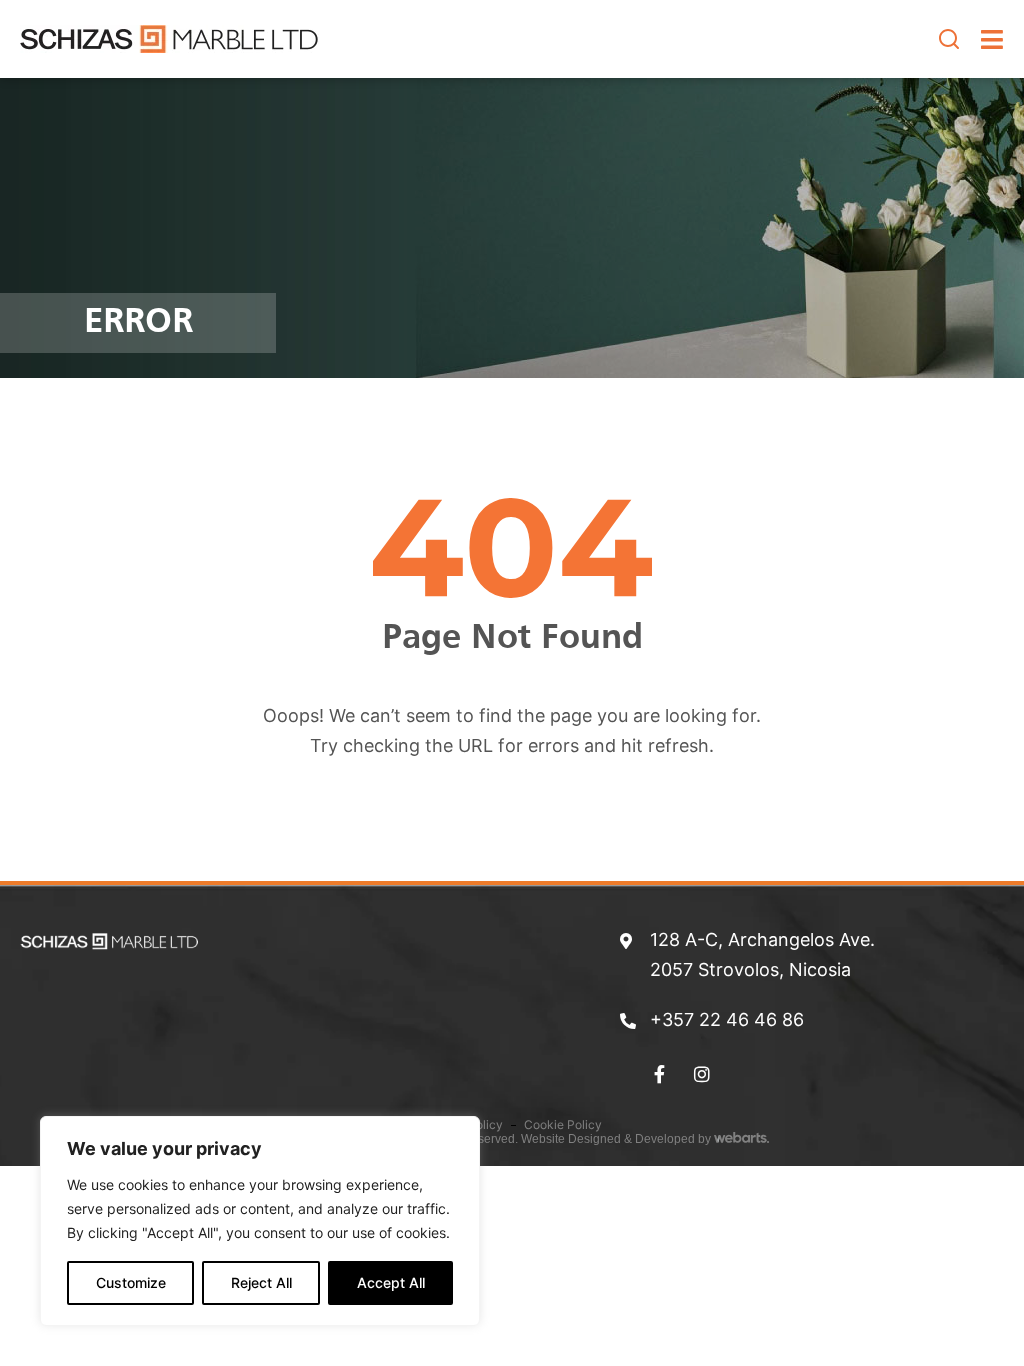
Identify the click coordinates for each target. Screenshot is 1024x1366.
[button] (949, 39)
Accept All (391, 1282)
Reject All (261, 1282)
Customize (131, 1282)
